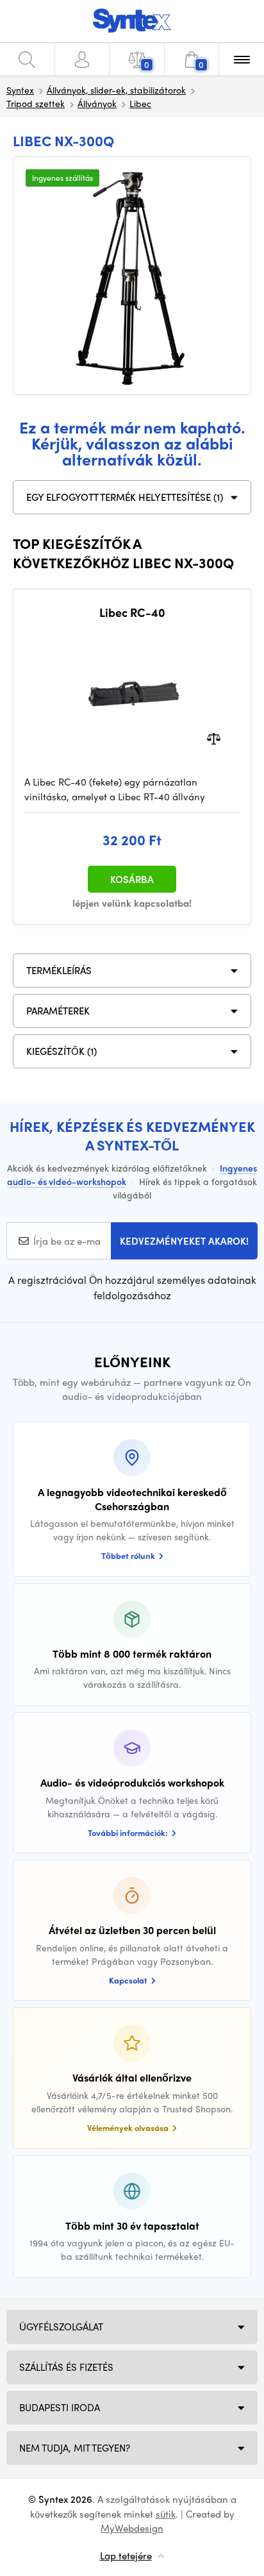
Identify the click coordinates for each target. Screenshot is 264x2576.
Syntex (20, 90)
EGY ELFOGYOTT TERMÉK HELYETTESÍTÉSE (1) (125, 497)
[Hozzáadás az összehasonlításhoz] (214, 738)
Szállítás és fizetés (66, 2367)
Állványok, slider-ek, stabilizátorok (116, 90)
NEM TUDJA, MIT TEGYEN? (75, 2448)
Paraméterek (58, 1011)
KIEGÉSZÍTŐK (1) (62, 1051)
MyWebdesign (132, 2528)
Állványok (97, 103)
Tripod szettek (36, 103)
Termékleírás (59, 970)
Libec (140, 103)
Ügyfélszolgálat (61, 2327)
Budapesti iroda (60, 2407)
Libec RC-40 (132, 612)
